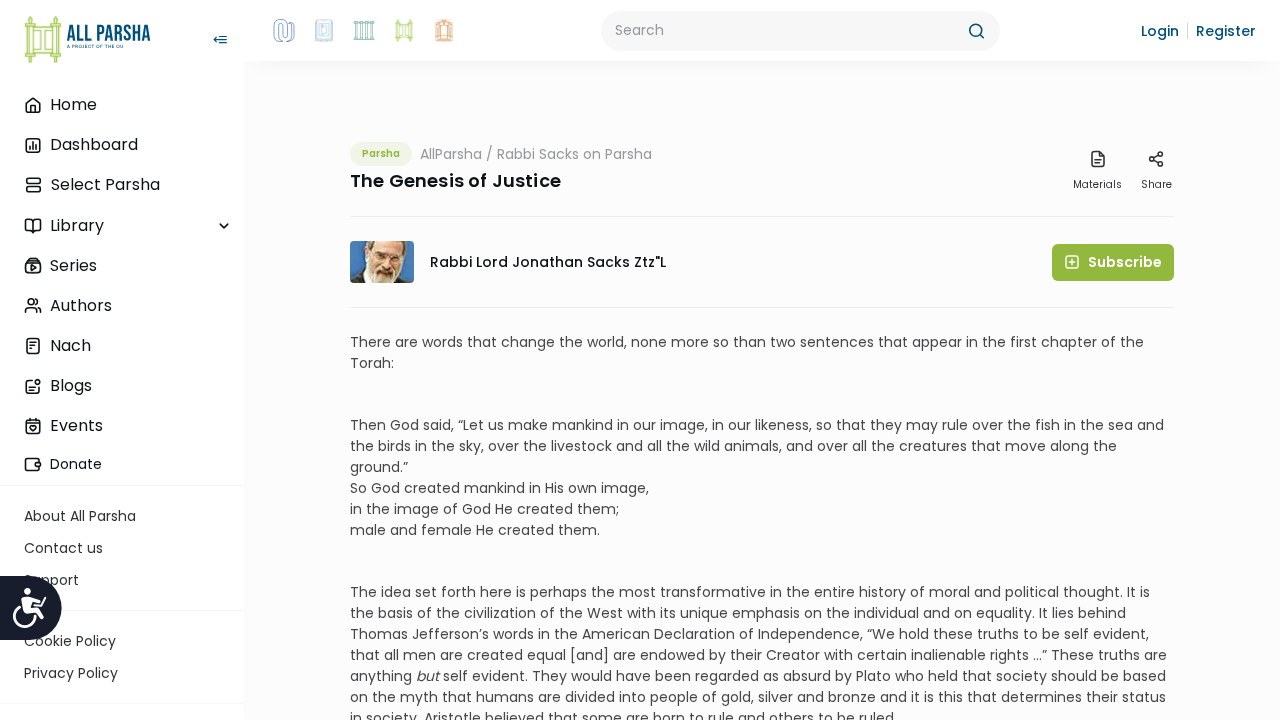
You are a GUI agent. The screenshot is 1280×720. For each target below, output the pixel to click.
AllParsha (451, 154)
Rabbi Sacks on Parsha (574, 154)
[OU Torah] (284, 31)
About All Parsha (80, 516)
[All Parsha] (404, 31)
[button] (1160, 31)
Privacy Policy (71, 673)
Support (51, 580)
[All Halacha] (364, 31)
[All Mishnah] (324, 31)
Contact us (63, 548)
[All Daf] (444, 31)
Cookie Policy (70, 641)
